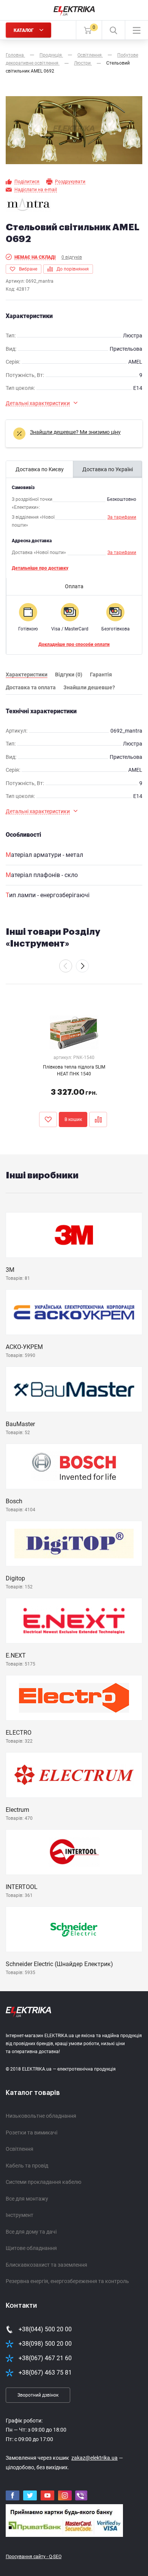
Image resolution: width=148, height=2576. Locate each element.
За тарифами (122, 517)
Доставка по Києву (40, 469)
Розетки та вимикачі (31, 2133)
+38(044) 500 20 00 (45, 2329)
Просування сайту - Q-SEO (34, 2557)
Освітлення (20, 2149)
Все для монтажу (27, 2199)
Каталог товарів (33, 2093)
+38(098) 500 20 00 (45, 2344)
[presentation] (66, 966)
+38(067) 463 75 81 (45, 2373)
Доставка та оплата (31, 687)
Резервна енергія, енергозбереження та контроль (67, 2281)
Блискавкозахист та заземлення (46, 2265)
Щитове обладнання (31, 2248)
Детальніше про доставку (40, 568)
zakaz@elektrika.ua (94, 2458)
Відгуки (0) (69, 674)
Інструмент (20, 2215)
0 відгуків (72, 257)
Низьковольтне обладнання (41, 2116)
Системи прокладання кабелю (43, 2182)
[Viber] (81, 2496)
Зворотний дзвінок (38, 2395)
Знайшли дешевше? (89, 687)
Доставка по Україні (108, 469)
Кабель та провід (27, 2166)
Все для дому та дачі (31, 2232)
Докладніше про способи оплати (74, 644)
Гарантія (101, 674)
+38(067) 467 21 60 (45, 2358)
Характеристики (27, 674)
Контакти (21, 2305)
